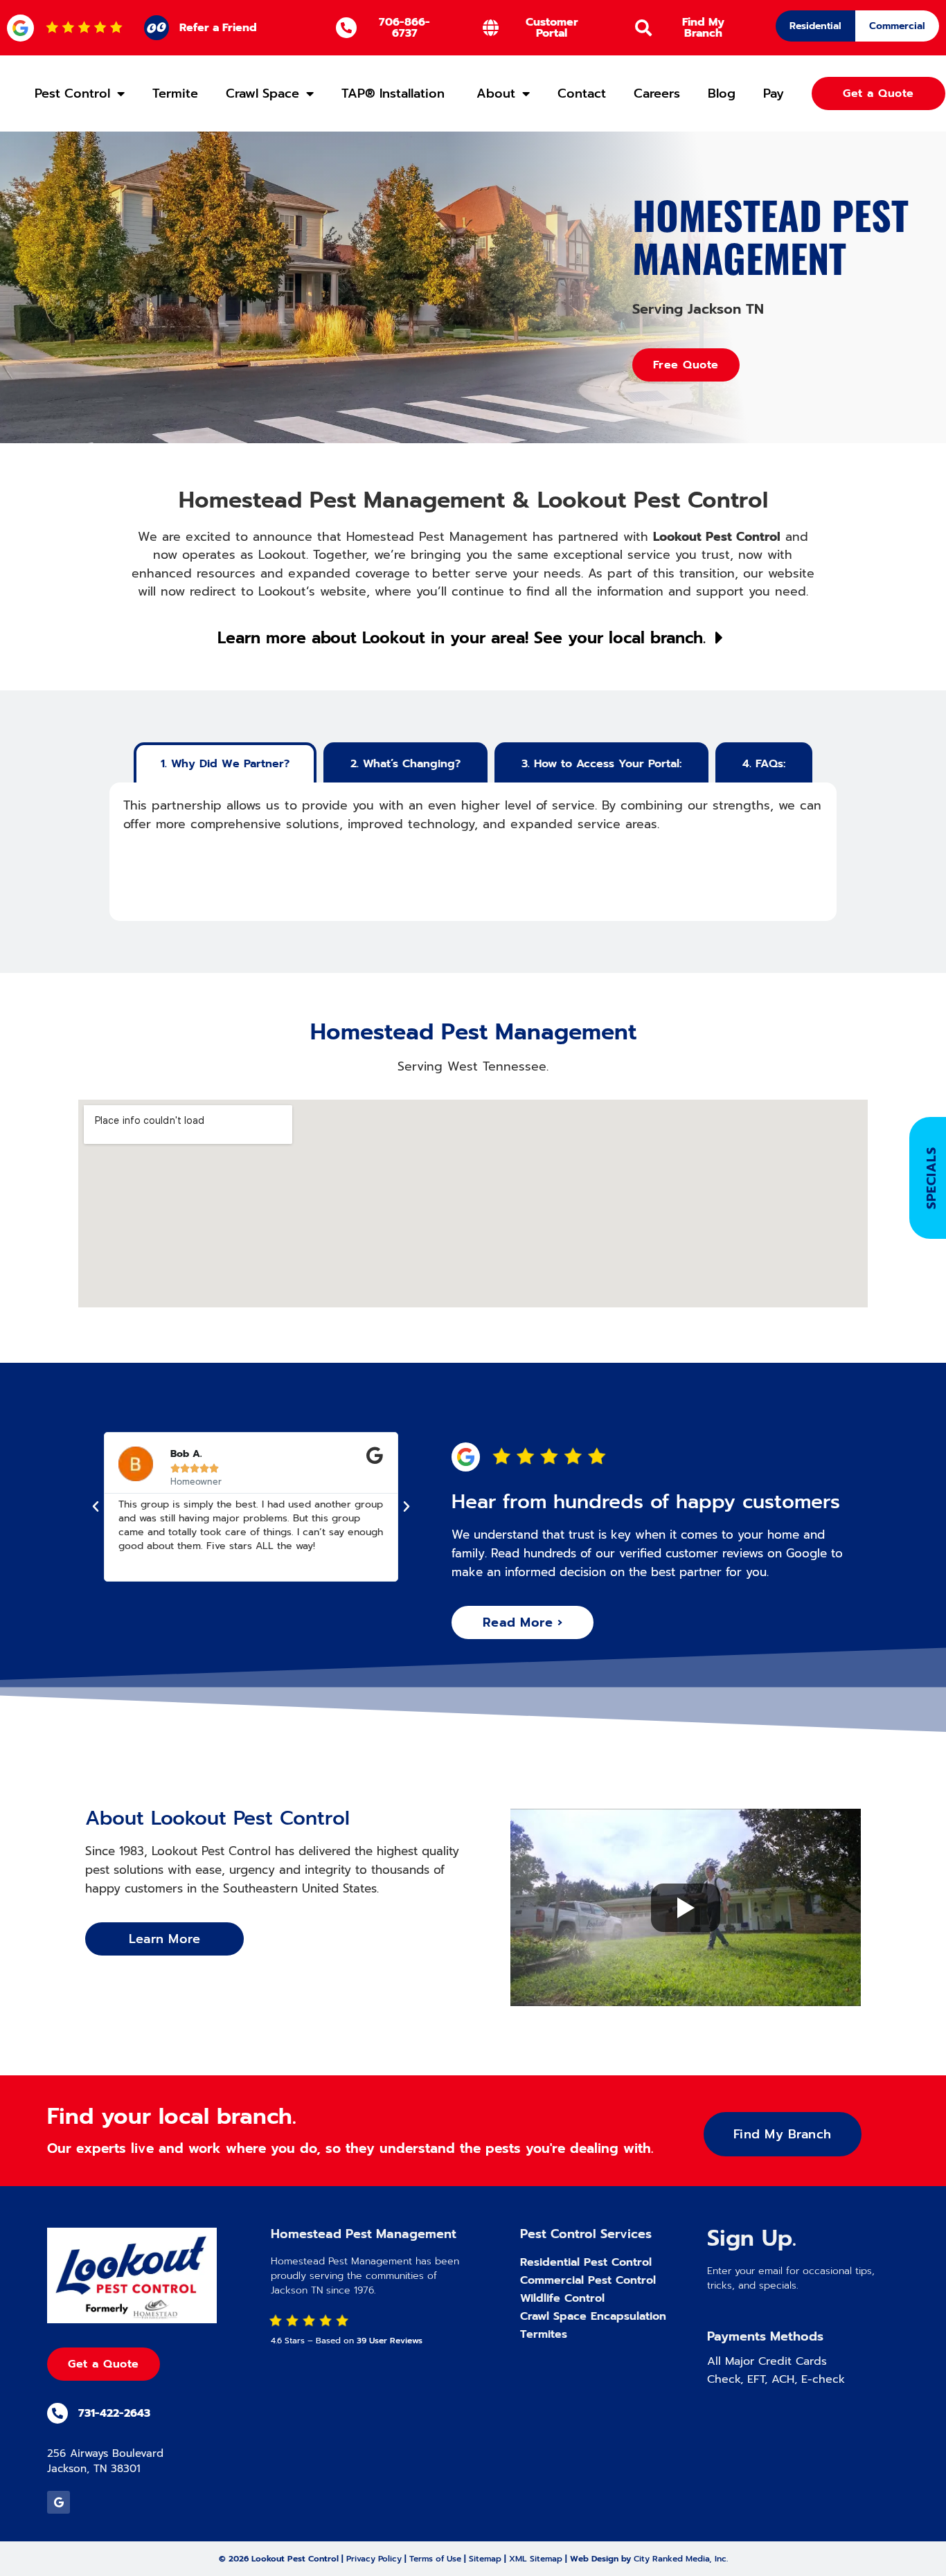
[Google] (59, 2502)
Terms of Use (435, 2559)
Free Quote (686, 365)
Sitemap (485, 2559)
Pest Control (72, 93)
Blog (722, 93)
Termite (175, 93)
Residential (815, 26)
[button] (96, 1507)
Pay (774, 93)
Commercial (897, 26)
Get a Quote (104, 2364)
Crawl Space (262, 93)
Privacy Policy (374, 2559)
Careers (657, 93)
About (496, 93)
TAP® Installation (395, 93)
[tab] (225, 762)
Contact (582, 93)
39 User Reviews (390, 2341)
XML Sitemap (536, 2559)
